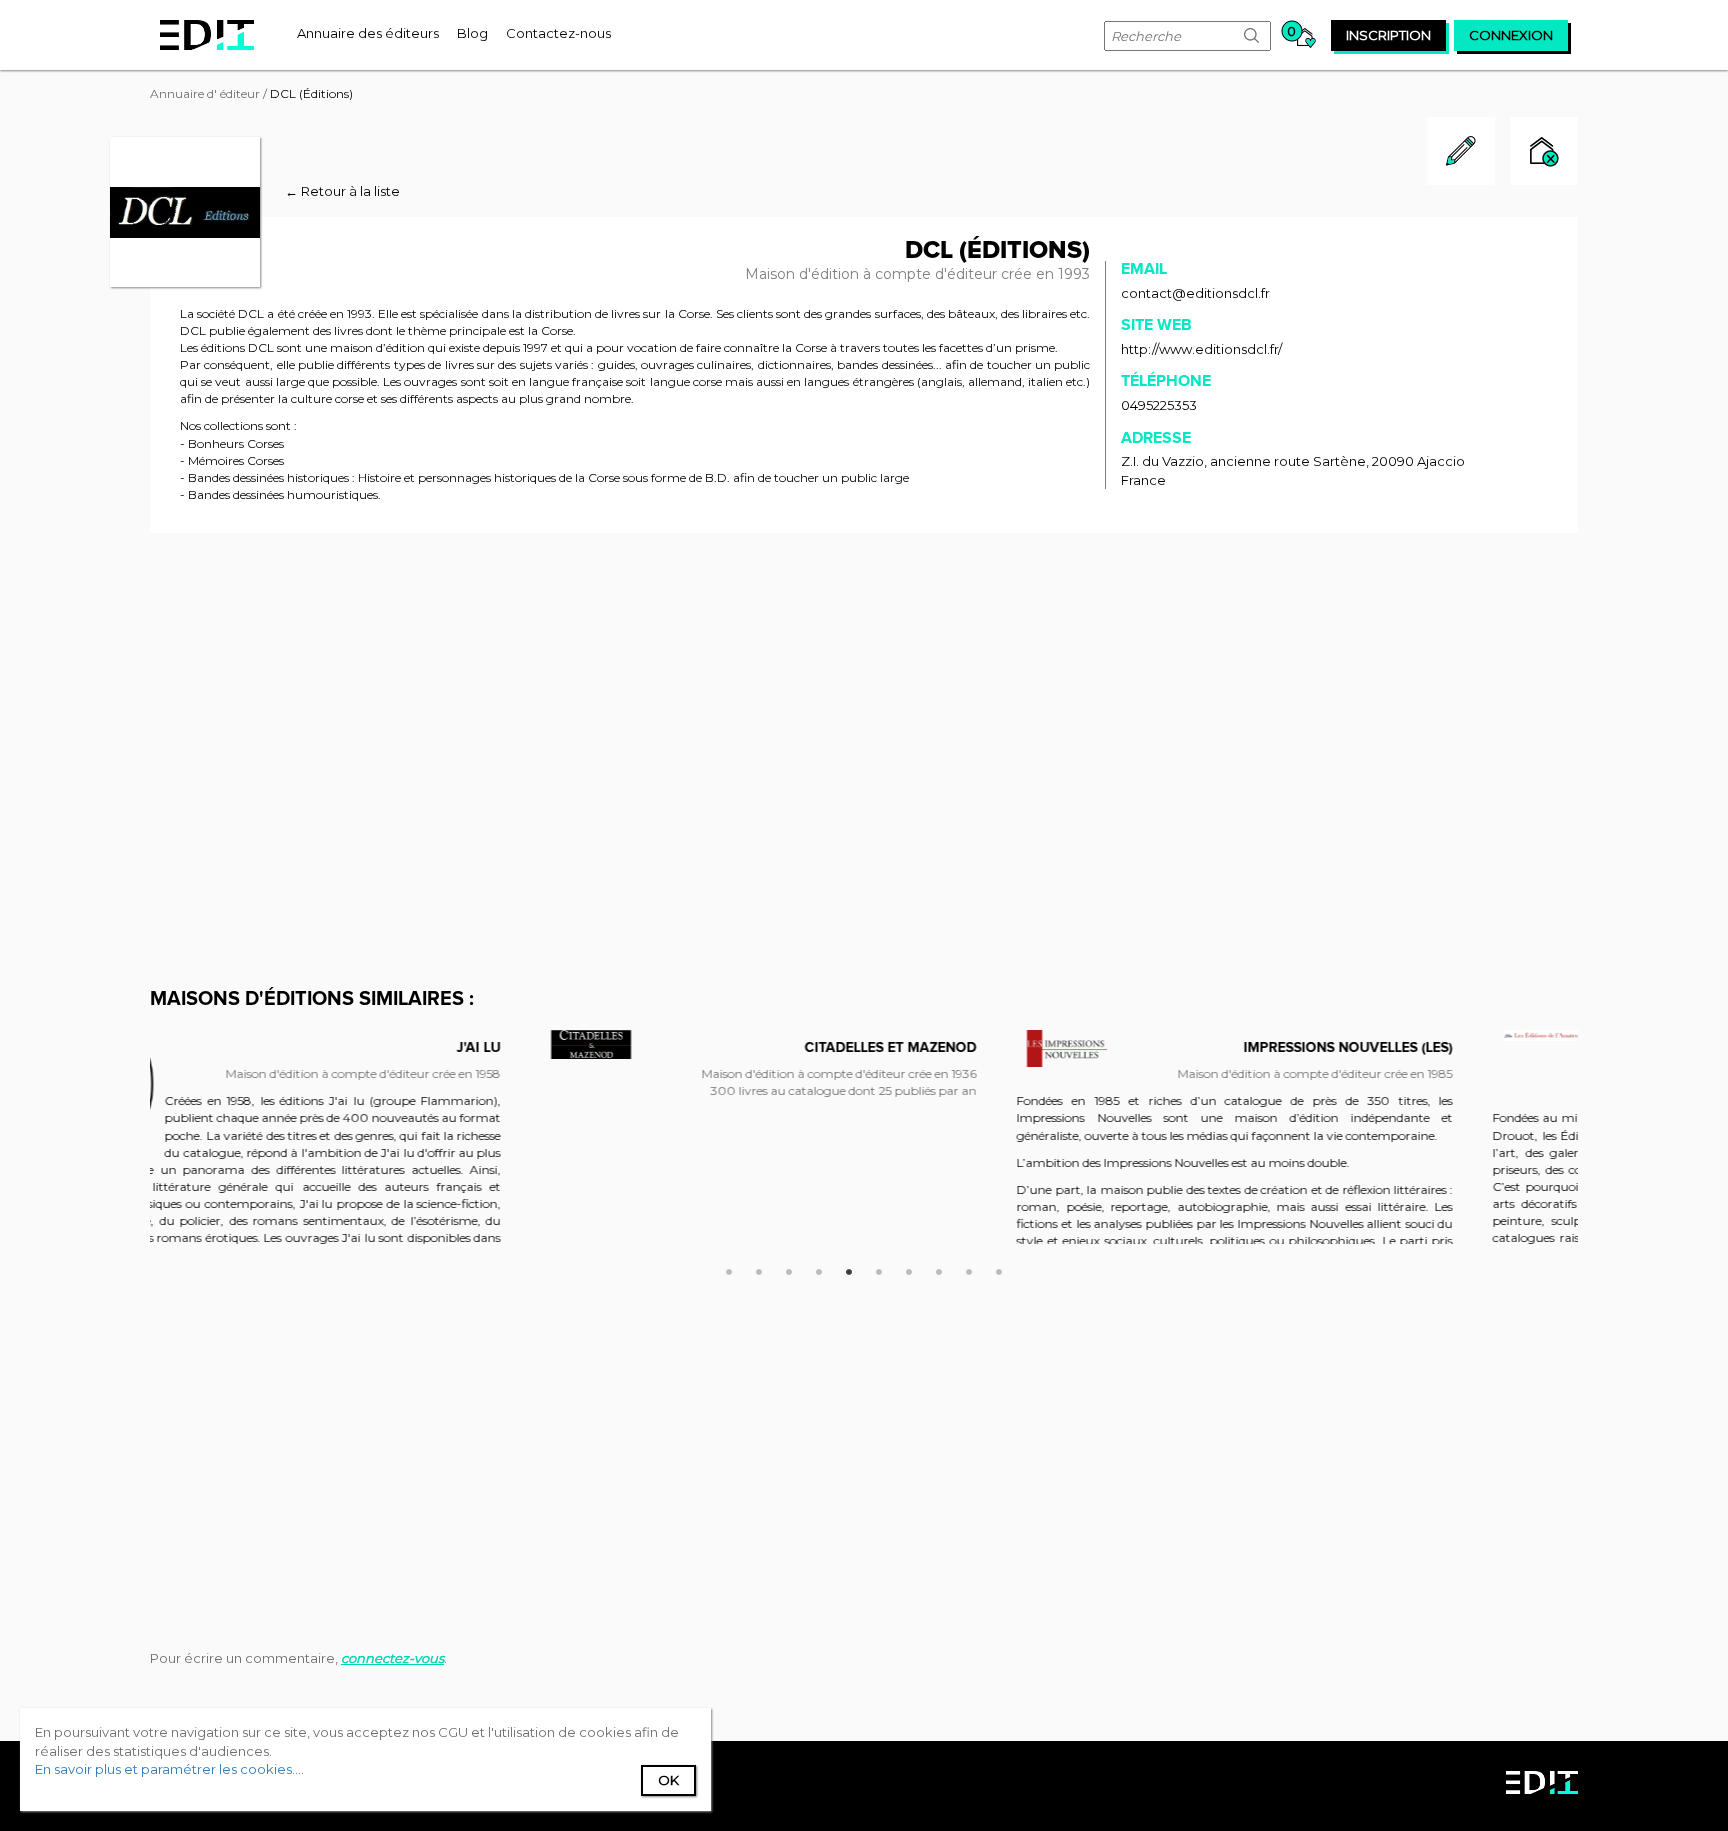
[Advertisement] (864, 698)
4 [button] (819, 1269)
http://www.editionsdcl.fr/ (1201, 349)
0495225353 (1159, 405)
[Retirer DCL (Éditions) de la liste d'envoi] (1544, 153)
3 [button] (789, 1269)
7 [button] (909, 1269)
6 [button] (879, 1269)
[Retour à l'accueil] (207, 35)
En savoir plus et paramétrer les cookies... (168, 1769)
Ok (668, 1780)
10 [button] (999, 1269)
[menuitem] (368, 33)
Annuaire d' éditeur (205, 93)
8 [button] (939, 1269)
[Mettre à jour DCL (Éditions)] (1461, 180)
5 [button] (849, 1269)
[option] (388, 1080)
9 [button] (969, 1269)
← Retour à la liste (342, 191)
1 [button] (729, 1269)
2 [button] (759, 1269)
